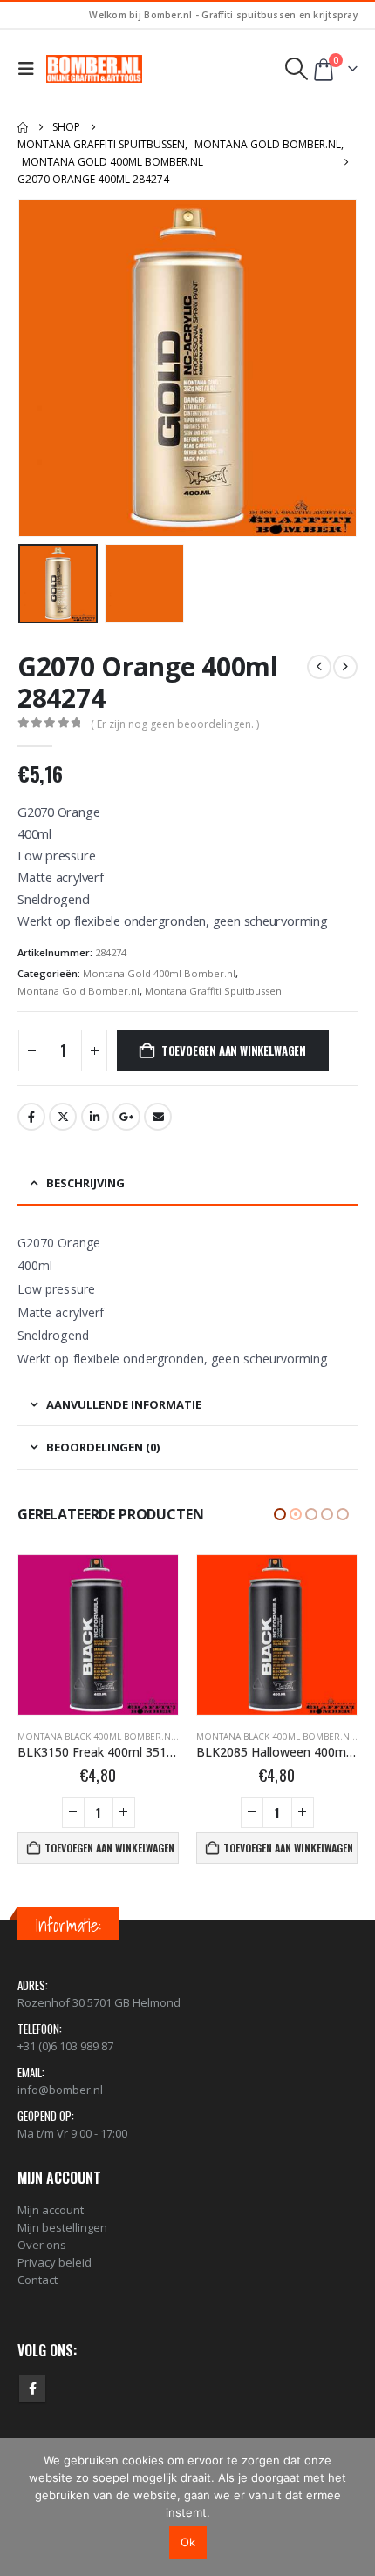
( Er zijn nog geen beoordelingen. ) (175, 724)
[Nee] (353, 2507)
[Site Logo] (94, 69)
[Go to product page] (98, 1635)
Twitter (63, 1117)
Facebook (31, 1117)
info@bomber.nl (60, 2090)
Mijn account (51, 2210)
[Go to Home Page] (23, 127)
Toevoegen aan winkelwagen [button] (109, 1848)
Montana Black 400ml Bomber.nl (96, 1737)
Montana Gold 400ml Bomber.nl (159, 973)
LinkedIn (95, 1117)
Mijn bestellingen (62, 2227)
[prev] (319, 667)
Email (158, 1117)
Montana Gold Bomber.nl (78, 991)
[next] (345, 667)
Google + (126, 1117)
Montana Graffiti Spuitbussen (213, 991)
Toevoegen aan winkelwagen (234, 1050)
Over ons (42, 2245)
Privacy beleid (55, 2262)
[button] (30, 69)
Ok (188, 2542)
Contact (37, 2280)
